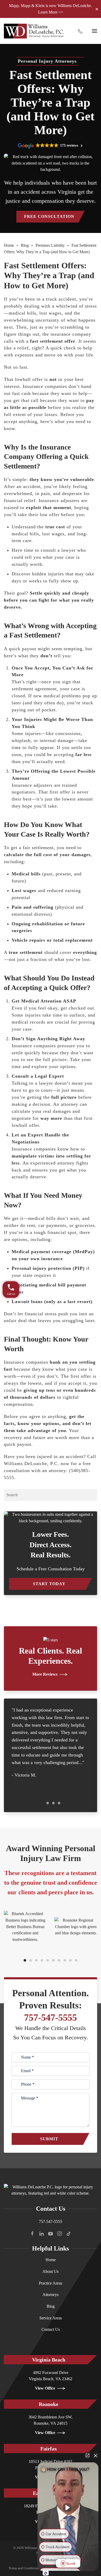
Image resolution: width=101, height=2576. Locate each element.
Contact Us (51, 2329)
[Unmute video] (68, 2508)
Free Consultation (49, 216)
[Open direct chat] (88, 2455)
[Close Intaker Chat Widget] (96, 2455)
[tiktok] (69, 2233)
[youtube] (51, 2233)
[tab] (42, 1803)
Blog (25, 245)
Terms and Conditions (24, 2568)
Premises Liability (50, 245)
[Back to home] (34, 31)
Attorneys (51, 2295)
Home (9, 245)
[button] (95, 31)
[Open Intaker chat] (46, 2573)
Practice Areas (51, 2283)
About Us (51, 2271)
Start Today (49, 1584)
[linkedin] (41, 2233)
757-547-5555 (51, 2018)
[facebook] (32, 2233)
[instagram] (60, 2233)
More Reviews (45, 1674)
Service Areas (51, 2318)
